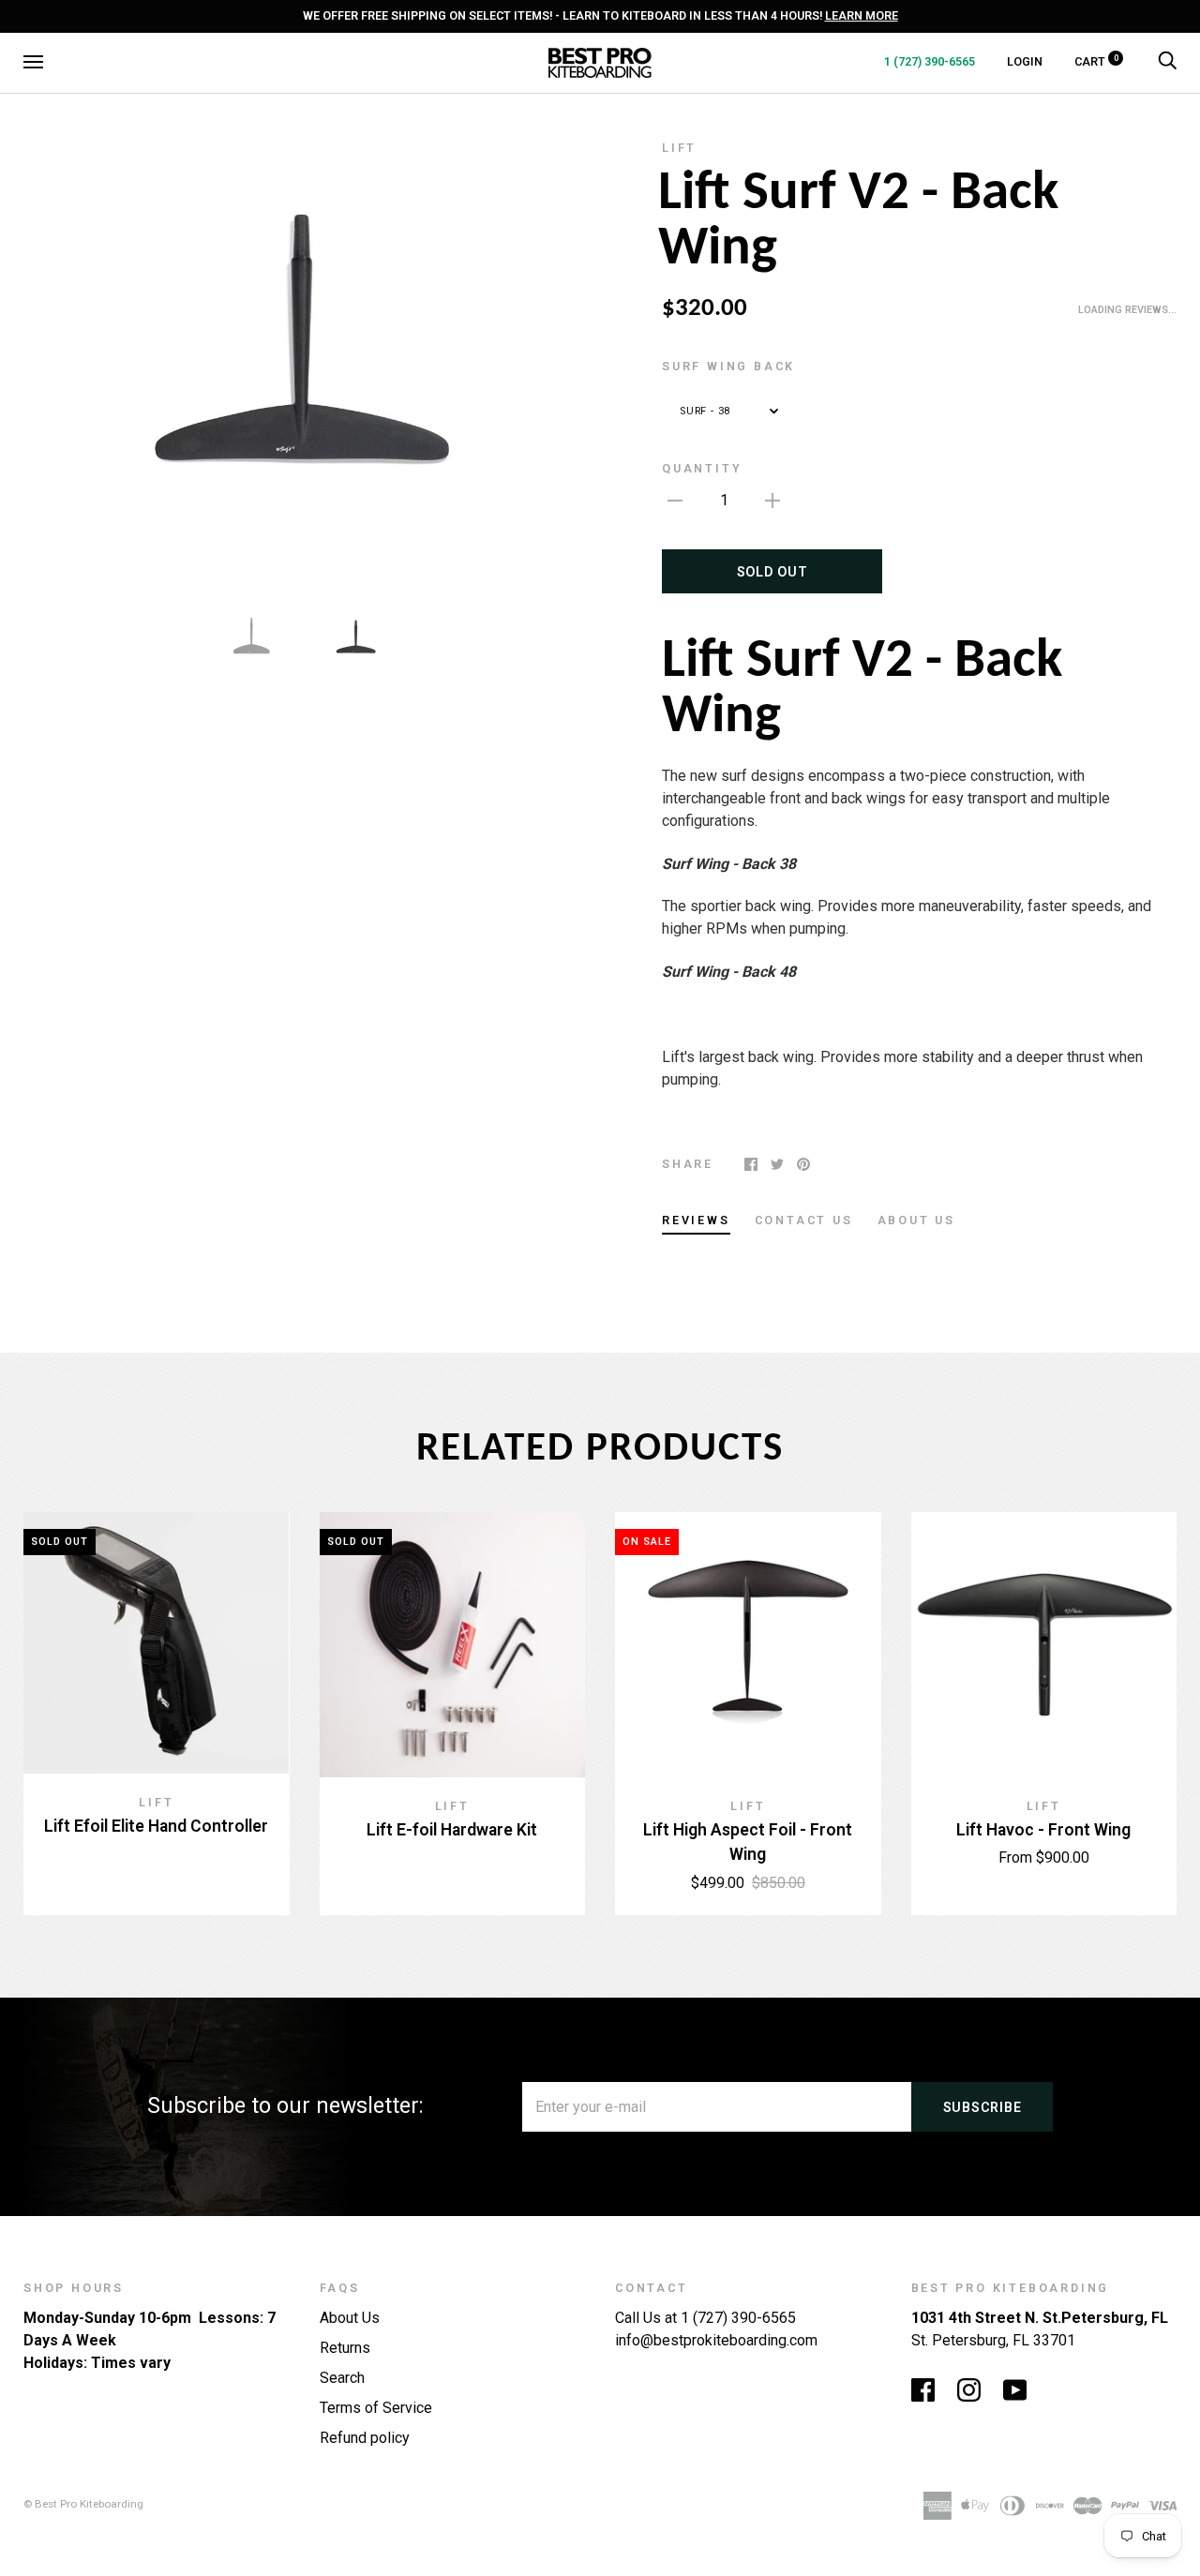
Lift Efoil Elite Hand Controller (156, 1826)
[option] (304, 358)
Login (1025, 61)
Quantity (702, 468)
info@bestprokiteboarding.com (716, 2340)
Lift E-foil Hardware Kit (452, 1830)
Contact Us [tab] (804, 1220)
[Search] (1167, 61)
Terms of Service (376, 2408)
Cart (1096, 61)
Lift (679, 148)
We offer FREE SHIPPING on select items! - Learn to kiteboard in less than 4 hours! (600, 15)
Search (342, 2378)
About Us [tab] (916, 1220)
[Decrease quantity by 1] (675, 501)
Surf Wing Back (728, 366)
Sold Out (772, 572)
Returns (345, 2348)
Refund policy (365, 2438)
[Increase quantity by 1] (772, 501)
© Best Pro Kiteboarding (83, 2504)
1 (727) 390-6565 (930, 61)
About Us (350, 2318)
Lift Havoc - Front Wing (1043, 1830)
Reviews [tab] (696, 1220)
